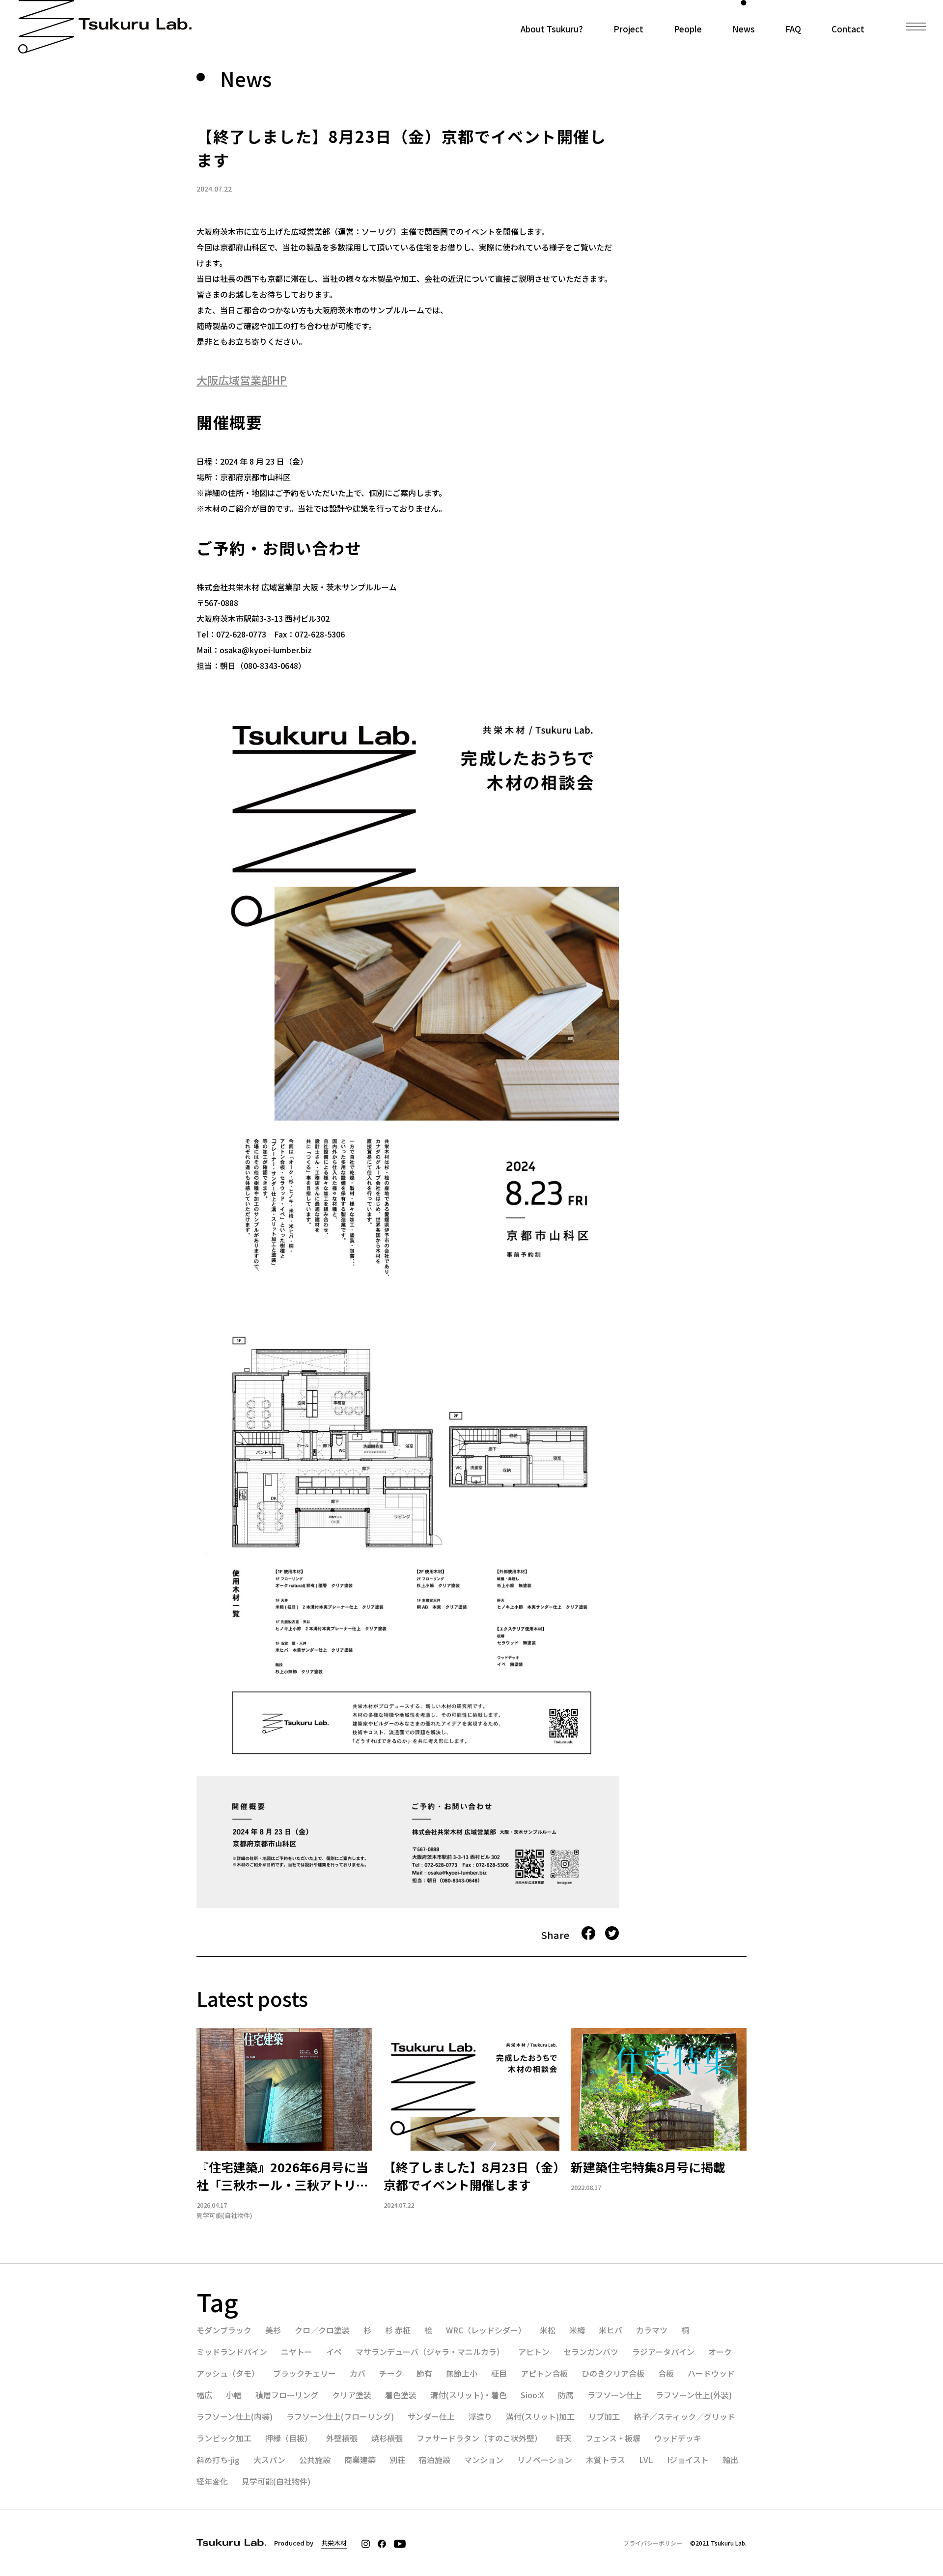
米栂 (577, 2330)
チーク (391, 2373)
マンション (484, 2460)
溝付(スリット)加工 (540, 2416)
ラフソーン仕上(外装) (694, 2395)
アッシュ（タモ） (228, 2373)
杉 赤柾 (398, 2330)
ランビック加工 (224, 2438)
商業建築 (360, 2460)
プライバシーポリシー (653, 2543)
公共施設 (315, 2460)
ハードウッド (711, 2373)
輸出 (730, 2460)
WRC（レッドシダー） (486, 2330)
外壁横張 (342, 2438)
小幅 (234, 2395)
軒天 (564, 2438)
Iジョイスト (688, 2460)
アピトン (534, 2352)
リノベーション (545, 2460)
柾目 (499, 2373)
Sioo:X (532, 2395)
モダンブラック (224, 2330)
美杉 (273, 2330)
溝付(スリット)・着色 (469, 2395)
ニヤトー (297, 2352)
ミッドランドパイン (232, 2352)
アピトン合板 (544, 2373)
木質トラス (606, 2460)
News (744, 28)
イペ (334, 2352)
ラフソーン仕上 (615, 2395)
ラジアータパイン (663, 2352)
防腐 (566, 2395)
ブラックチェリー (305, 2373)
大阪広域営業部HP (242, 380)
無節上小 (462, 2373)
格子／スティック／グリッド (684, 2416)
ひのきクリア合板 (613, 2373)
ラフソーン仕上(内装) (235, 2416)
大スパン (269, 2460)
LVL (646, 2460)
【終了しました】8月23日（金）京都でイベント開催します (471, 2176)
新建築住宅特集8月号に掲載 (648, 2167)
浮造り (480, 2416)
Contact (848, 28)
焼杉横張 (387, 2438)
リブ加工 (604, 2416)
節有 (424, 2373)
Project (628, 28)
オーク (720, 2352)
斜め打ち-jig (218, 2460)
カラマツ (652, 2330)
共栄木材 (334, 2543)
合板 (666, 2373)
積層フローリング (287, 2395)
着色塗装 (401, 2395)
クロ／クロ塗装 (322, 2330)
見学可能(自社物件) (224, 2216)
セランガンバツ (591, 2352)
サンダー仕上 (431, 2416)
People (688, 28)
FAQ (793, 28)
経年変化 (212, 2481)
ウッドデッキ (678, 2438)
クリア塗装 (352, 2395)
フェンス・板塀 (613, 2438)
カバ (358, 2373)
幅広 (204, 2395)
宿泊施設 (435, 2460)
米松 (548, 2330)
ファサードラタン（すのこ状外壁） (479, 2438)
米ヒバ (610, 2330)
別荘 (397, 2460)
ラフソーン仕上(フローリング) (340, 2416)
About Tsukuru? (552, 28)
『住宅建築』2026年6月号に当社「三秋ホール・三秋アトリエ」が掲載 (282, 2176)
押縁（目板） (289, 2438)
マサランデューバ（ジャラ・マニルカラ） (430, 2352)
